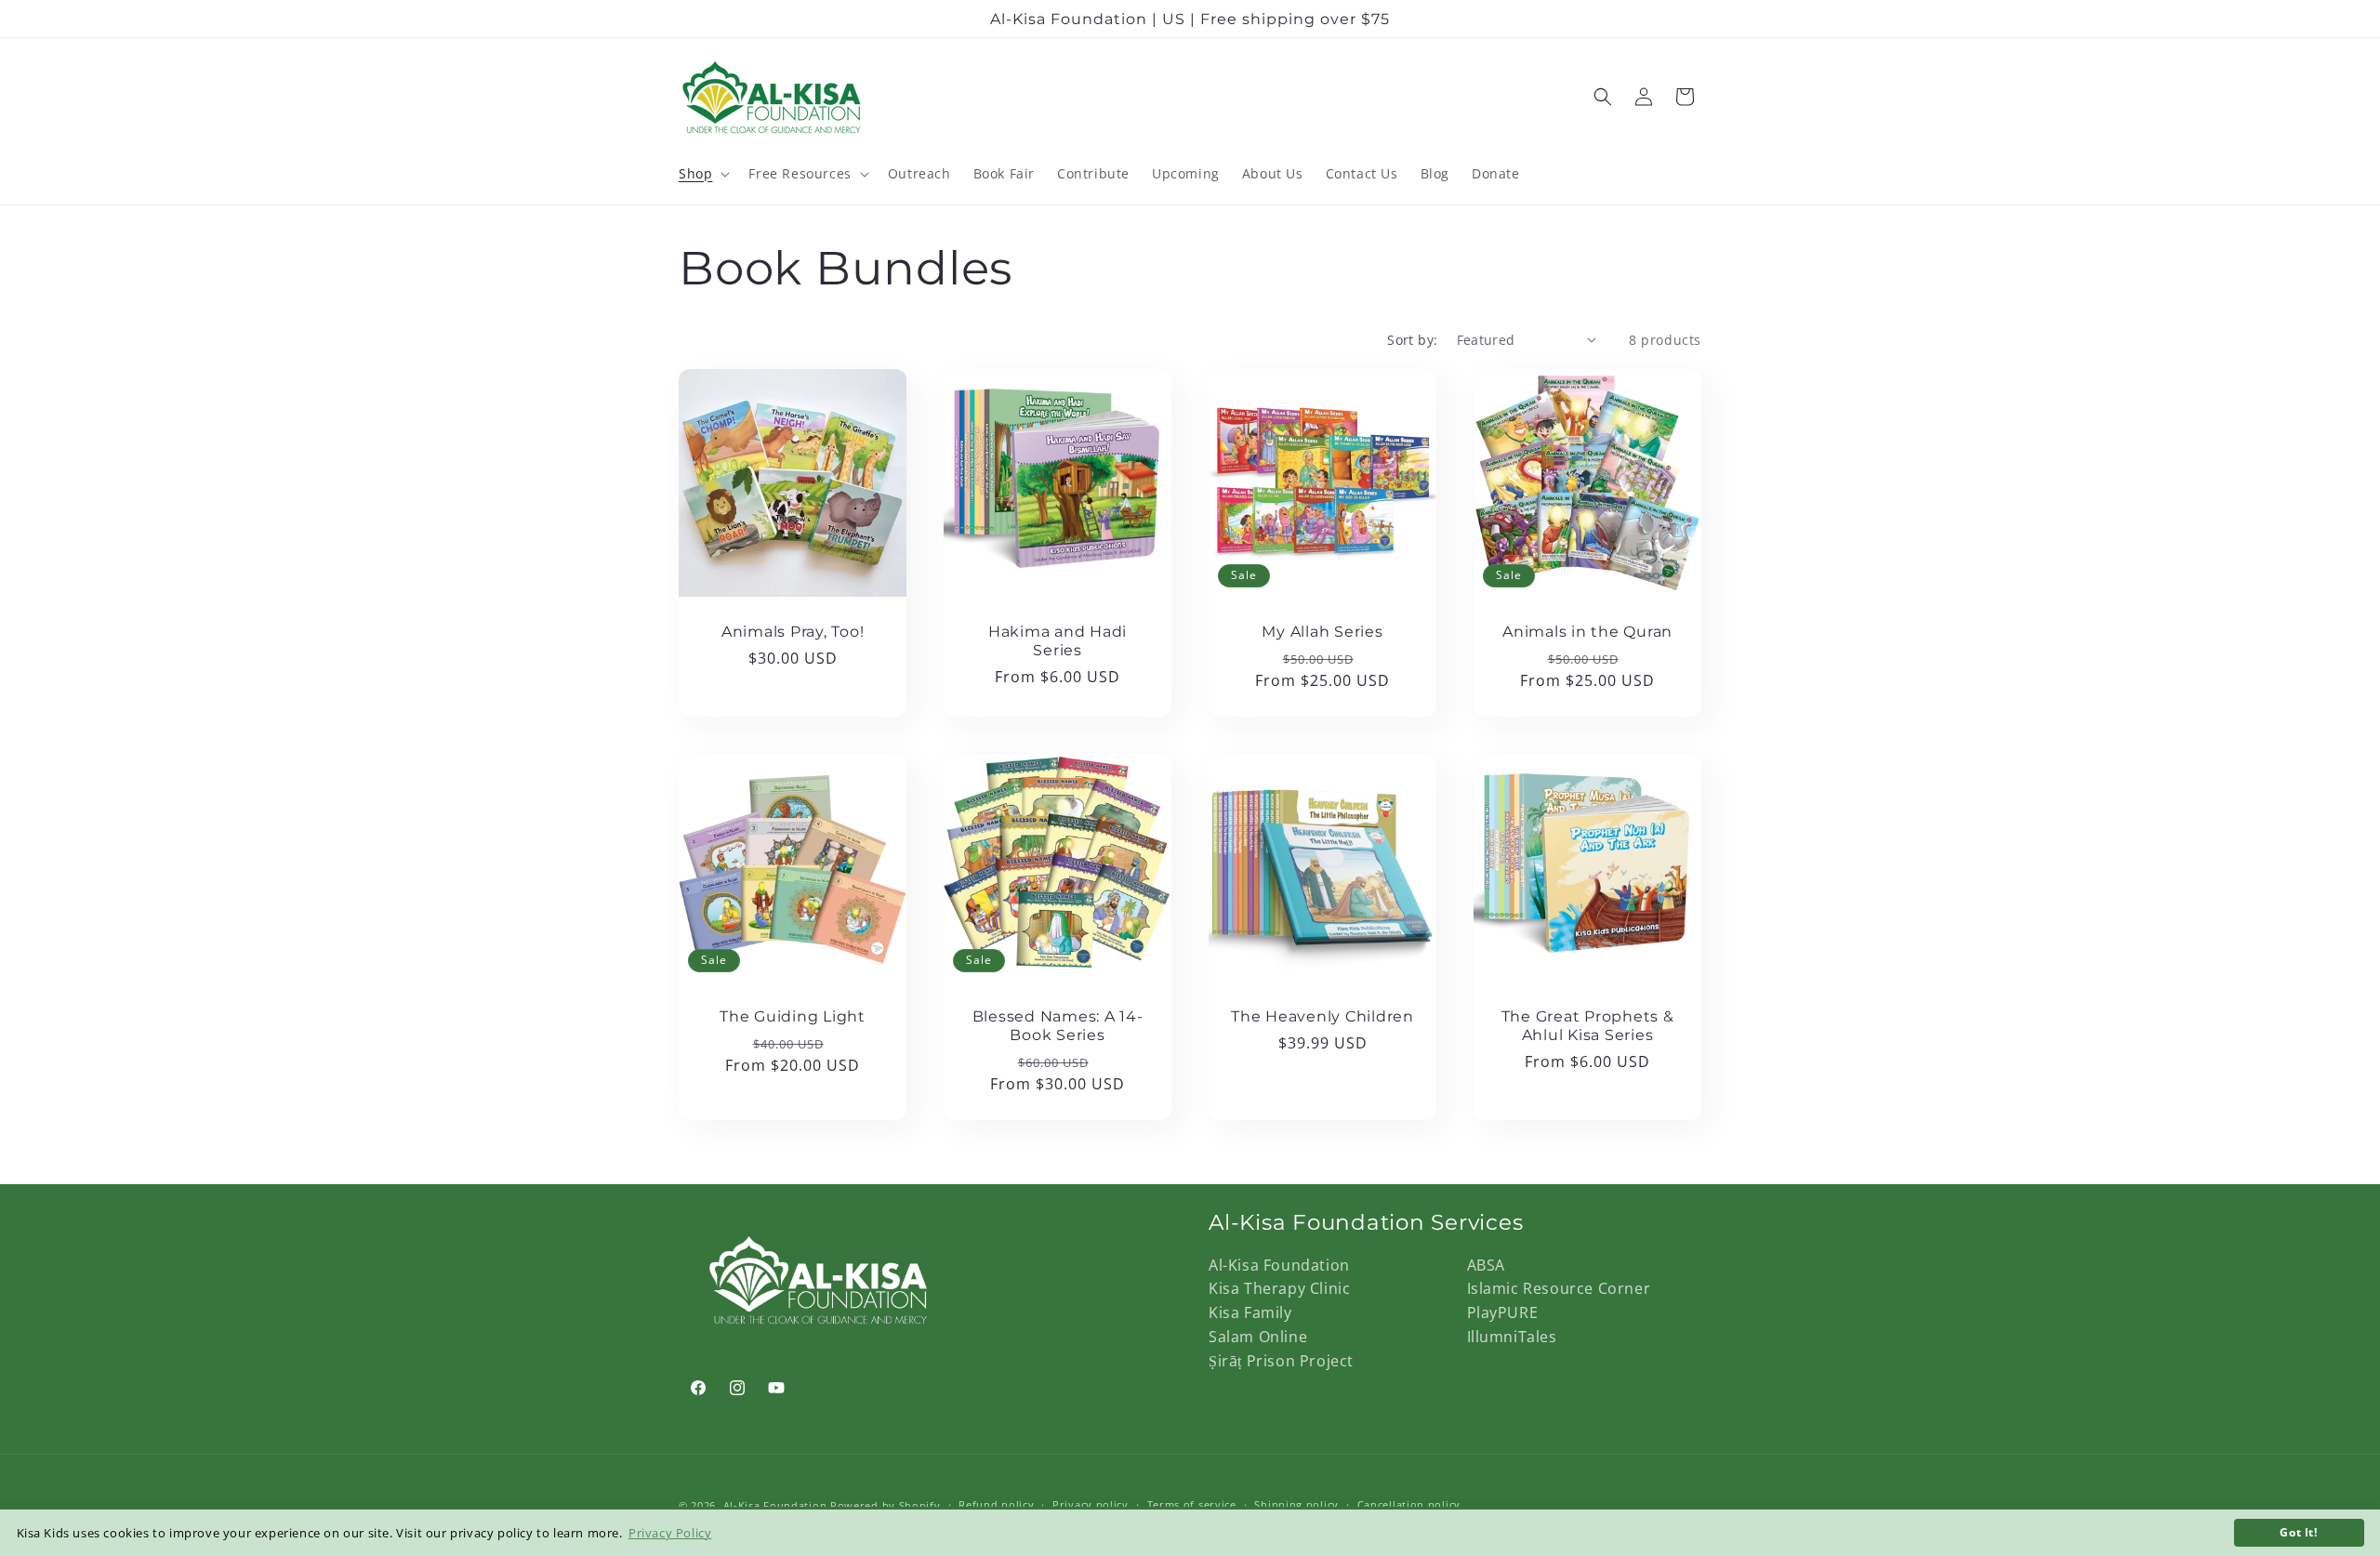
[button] (702, 174)
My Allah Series (1322, 631)
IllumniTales (1512, 1337)
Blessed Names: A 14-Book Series (1058, 1025)
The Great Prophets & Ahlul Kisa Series (1588, 1025)
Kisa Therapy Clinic (1279, 1288)
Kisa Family (1250, 1312)
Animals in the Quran (1587, 631)
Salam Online (1258, 1337)
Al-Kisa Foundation (1279, 1265)
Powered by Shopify (886, 1505)
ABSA (1486, 1265)
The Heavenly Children (1322, 1016)
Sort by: (1412, 340)
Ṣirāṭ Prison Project (1281, 1361)
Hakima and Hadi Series (1058, 640)
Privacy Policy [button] (670, 1533)
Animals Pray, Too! (793, 631)
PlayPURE (1503, 1312)
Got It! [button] (2298, 1532)
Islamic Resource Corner (1559, 1288)
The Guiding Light (793, 1016)
